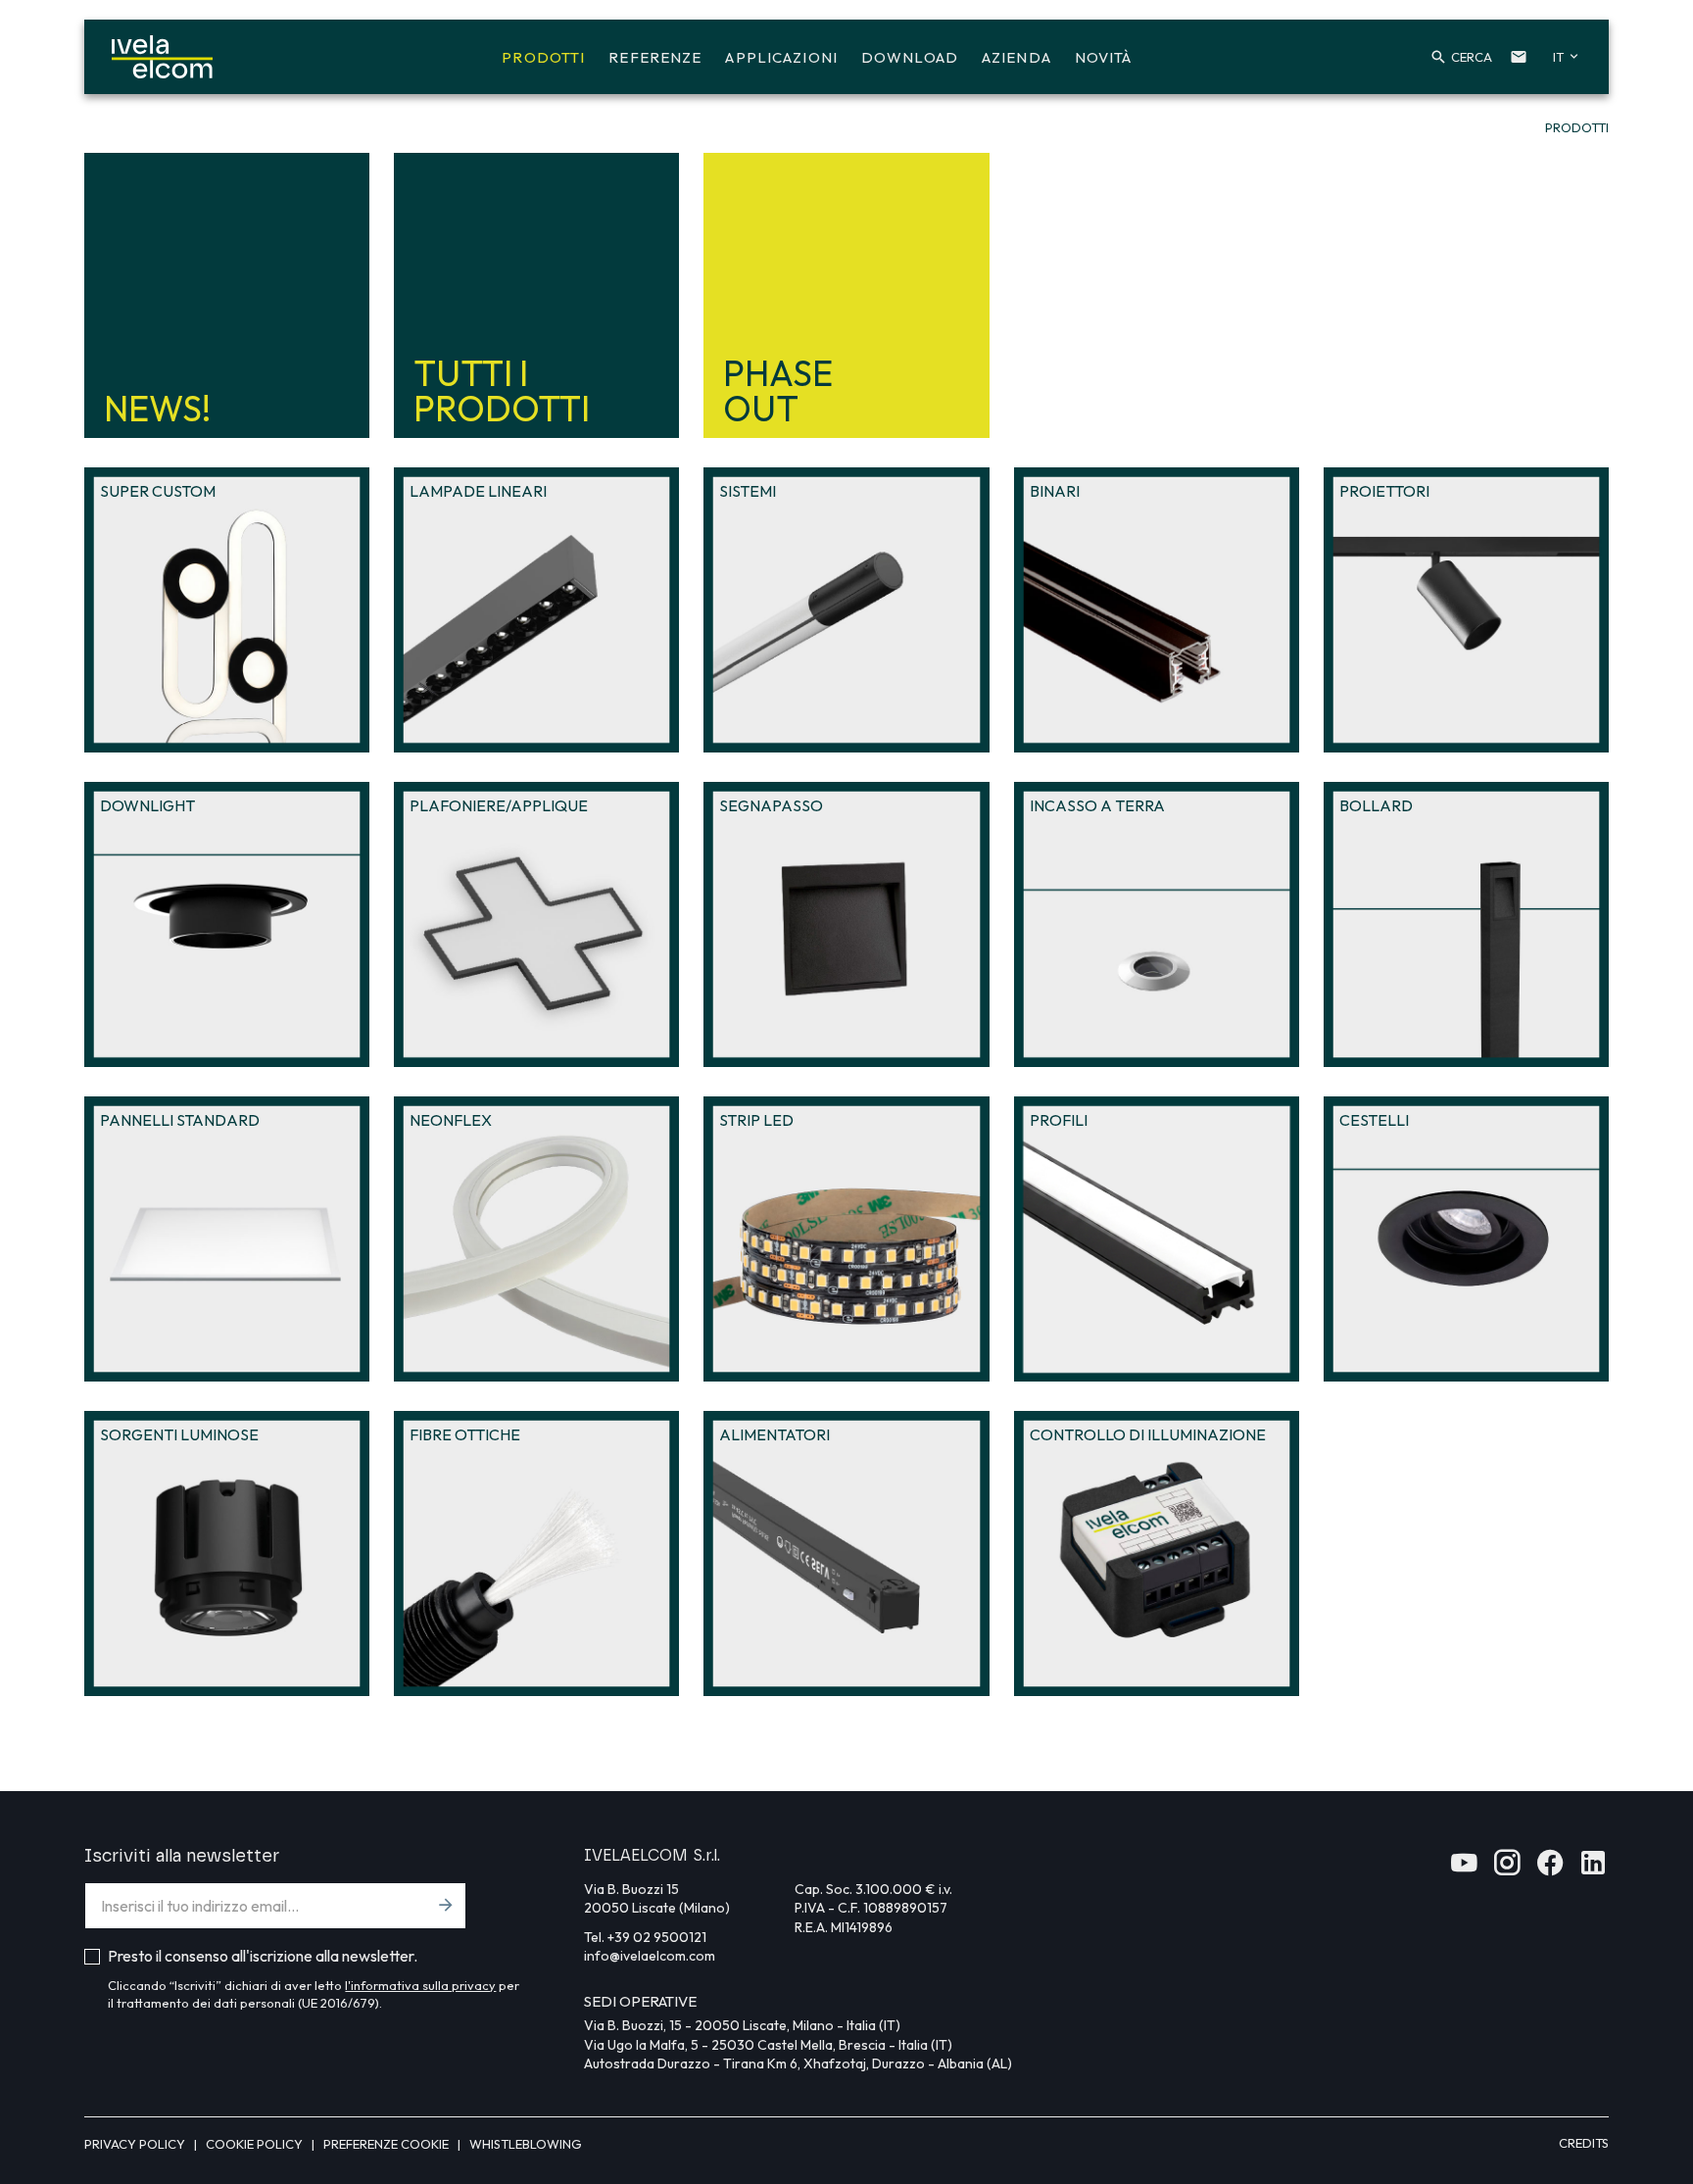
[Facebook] (1550, 1869)
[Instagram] (1507, 1869)
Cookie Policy (256, 2144)
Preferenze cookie (387, 2144)
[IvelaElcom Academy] (1464, 1869)
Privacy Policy (136, 2144)
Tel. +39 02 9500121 (645, 1937)
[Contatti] (1519, 57)
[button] (1457, 57)
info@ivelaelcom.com (650, 1956)
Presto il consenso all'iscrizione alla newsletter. (263, 1956)
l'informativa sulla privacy (420, 1985)
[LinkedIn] (1593, 1869)
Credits (1584, 2143)
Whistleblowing (526, 2144)
